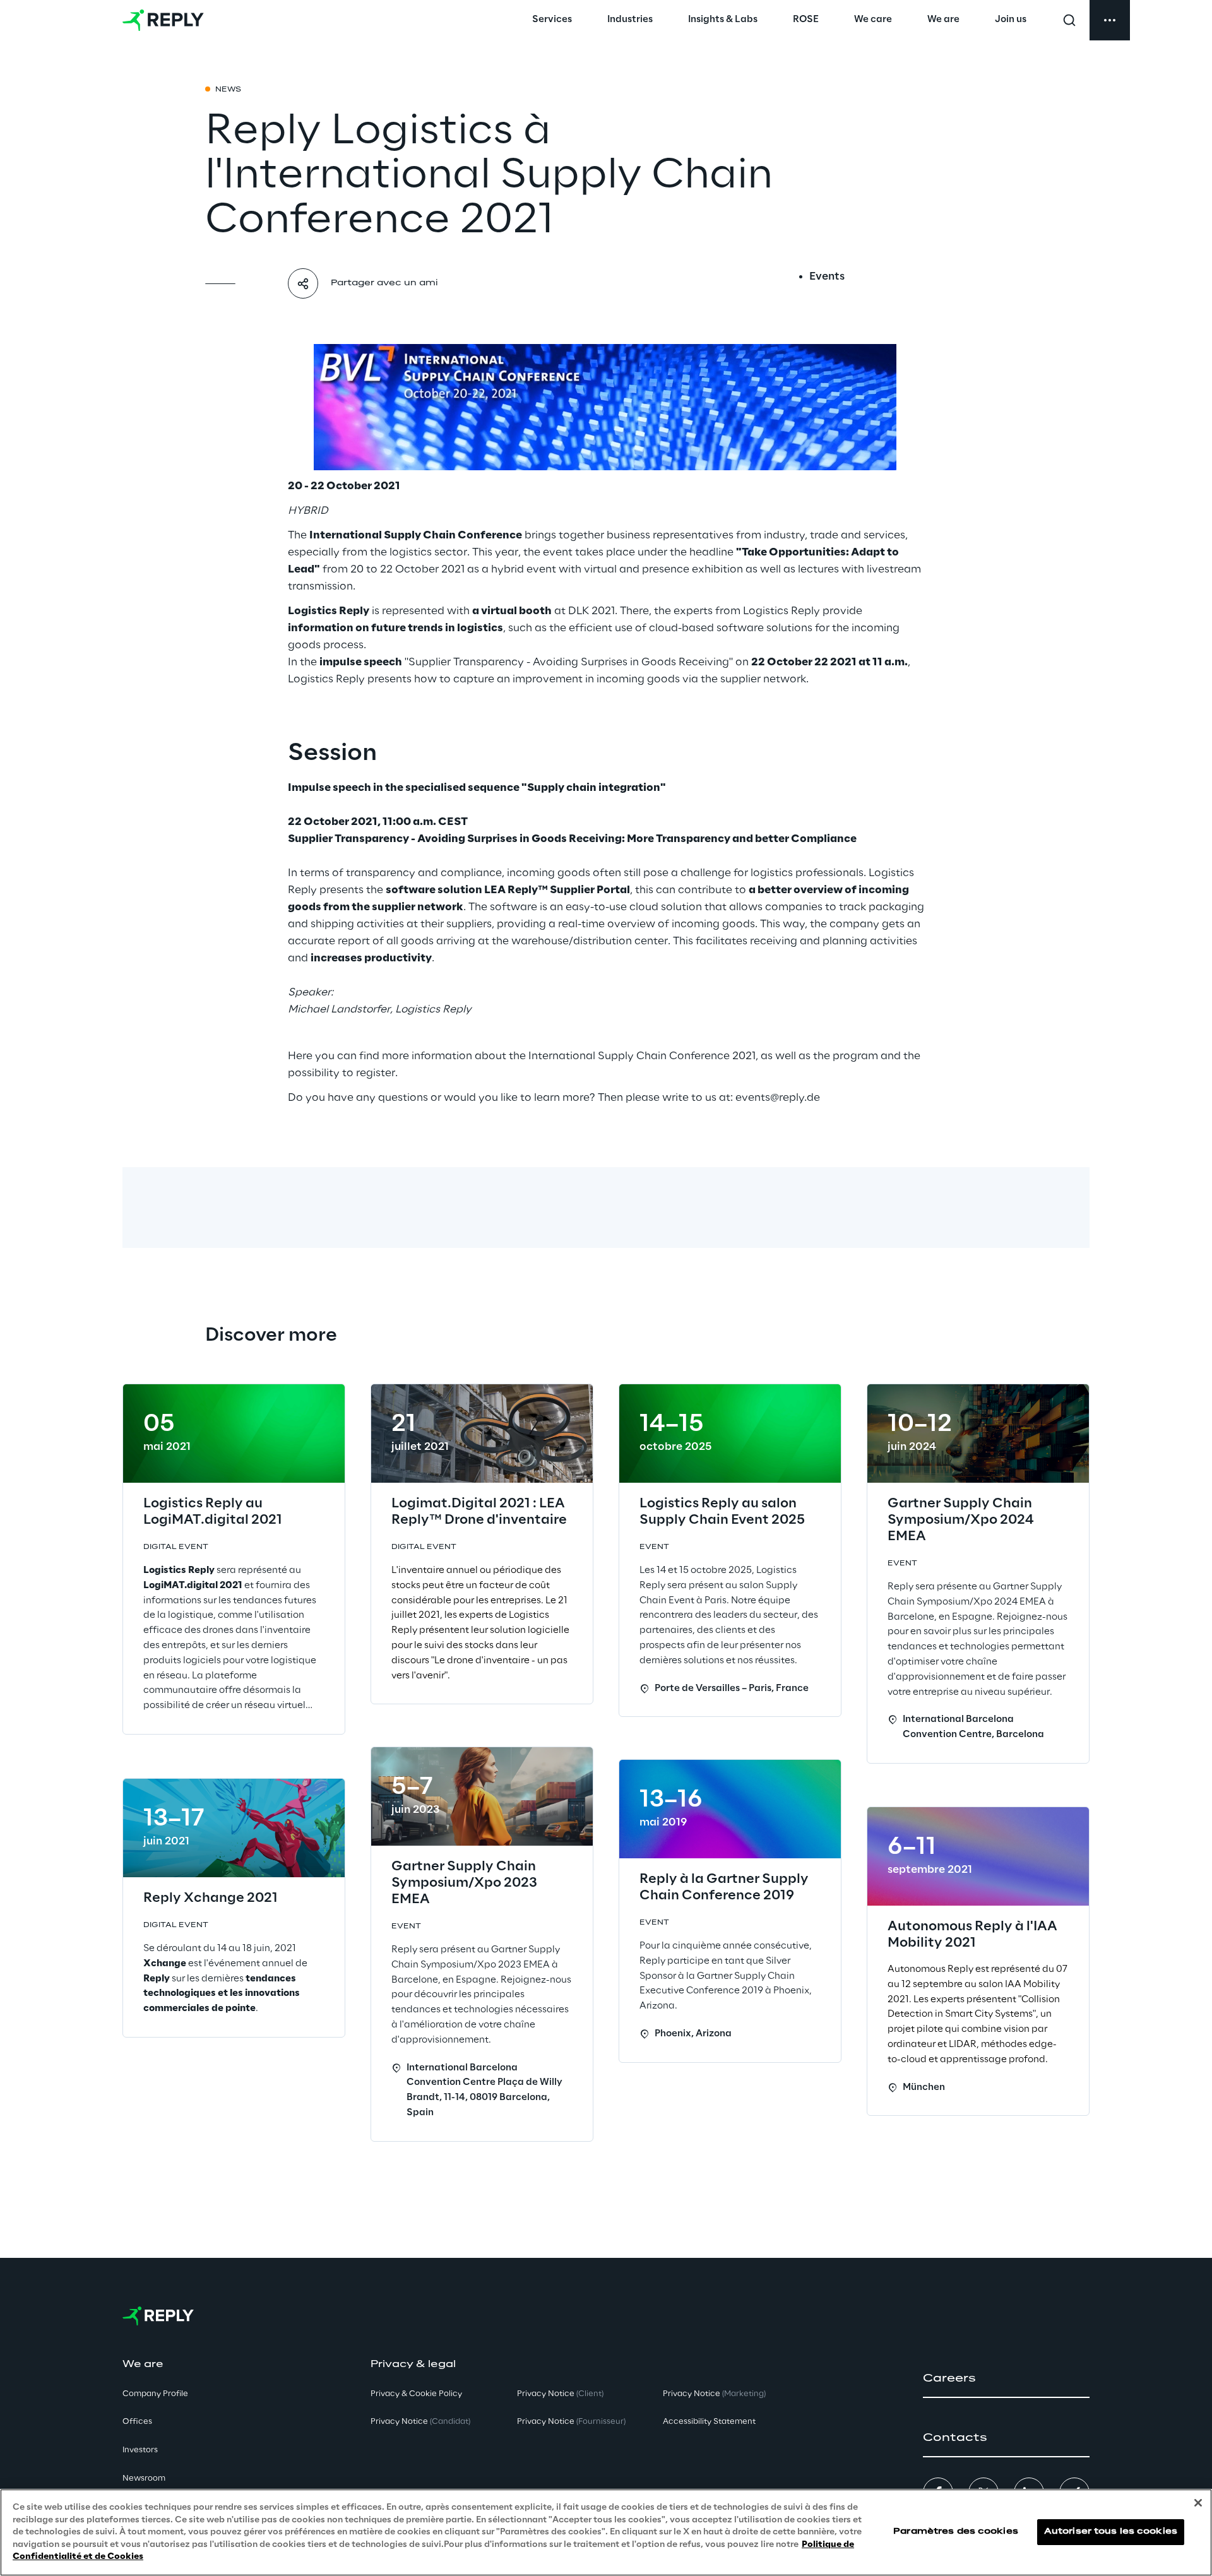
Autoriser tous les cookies (1111, 2532)
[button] (1006, 2378)
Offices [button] (137, 2422)
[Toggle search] (1069, 20)
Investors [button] (140, 2450)
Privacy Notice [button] (420, 2422)
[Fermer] (1198, 2503)
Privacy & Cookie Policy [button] (416, 2394)
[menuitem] (552, 20)
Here (300, 1056)
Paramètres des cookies (956, 2532)
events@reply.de (778, 1098)
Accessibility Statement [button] (709, 2422)
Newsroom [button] (144, 2478)
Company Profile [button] (155, 2394)
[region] (606, 2532)
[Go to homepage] (163, 20)
